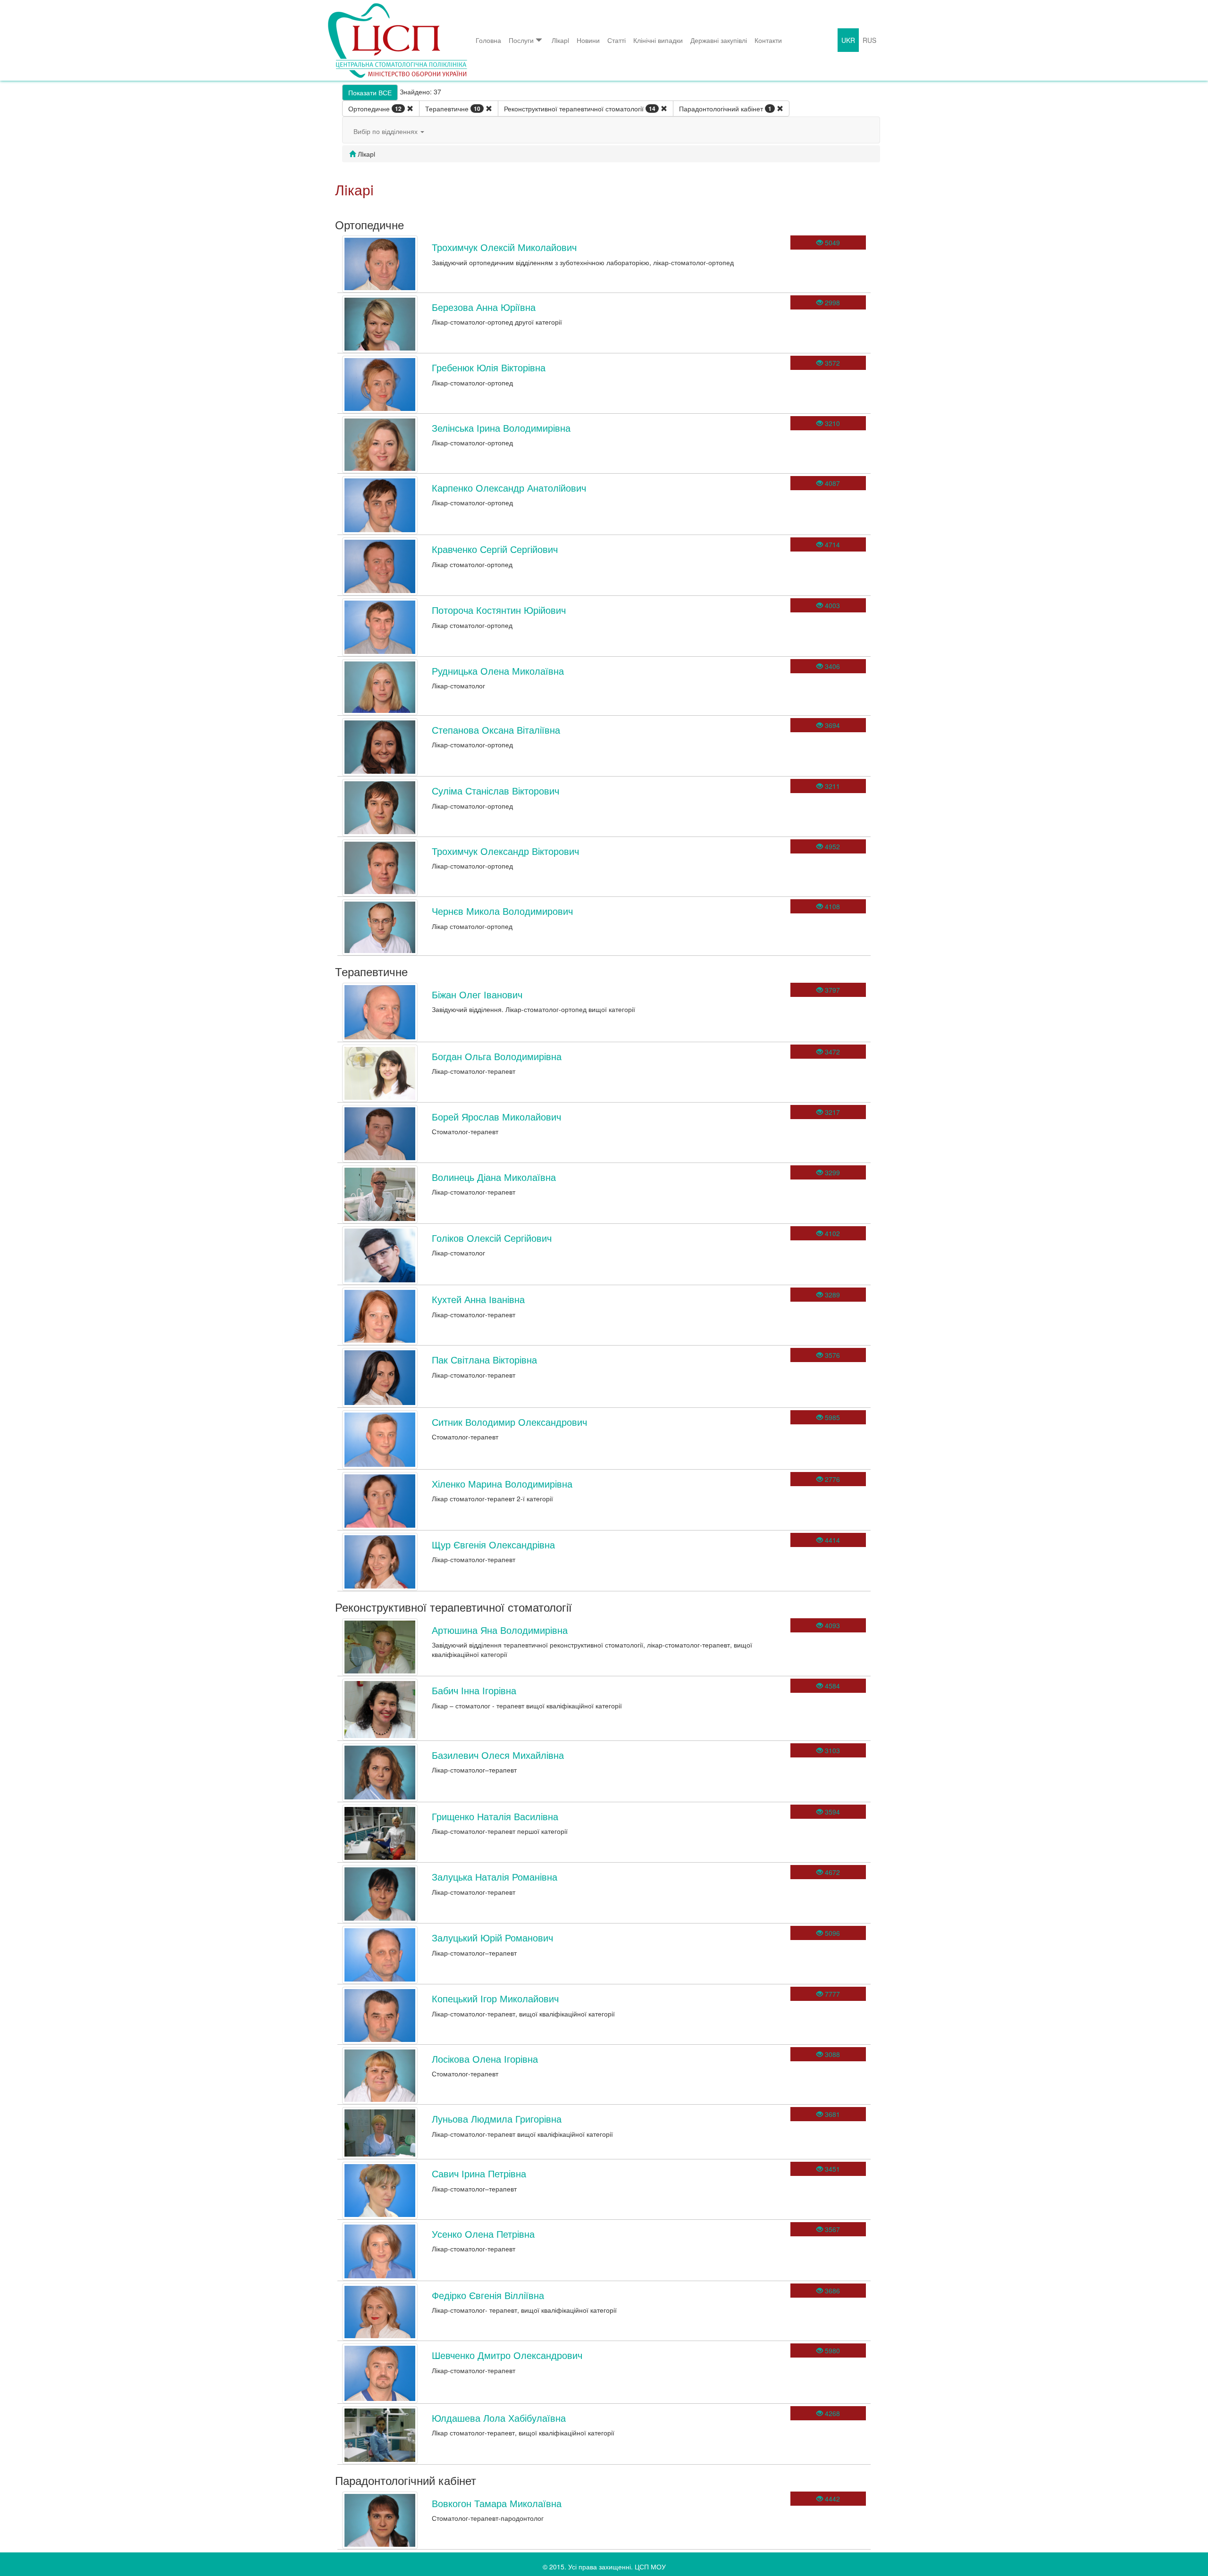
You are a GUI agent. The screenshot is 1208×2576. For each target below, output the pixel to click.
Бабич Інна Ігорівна (474, 1690)
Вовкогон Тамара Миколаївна (497, 2503)
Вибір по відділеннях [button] (386, 131)
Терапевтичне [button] (453, 109)
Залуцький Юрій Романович (492, 1937)
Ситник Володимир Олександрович (509, 1422)
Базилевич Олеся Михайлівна (498, 1755)
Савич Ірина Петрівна (479, 2173)
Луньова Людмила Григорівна (497, 2119)
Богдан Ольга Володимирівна (497, 1056)
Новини (588, 40)
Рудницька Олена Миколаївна (498, 671)
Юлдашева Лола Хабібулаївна (499, 2418)
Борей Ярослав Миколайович (496, 1117)
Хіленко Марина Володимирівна (502, 1484)
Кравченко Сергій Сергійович (495, 549)
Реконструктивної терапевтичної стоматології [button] (580, 109)
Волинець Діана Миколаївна (494, 1177)
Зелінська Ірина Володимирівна (501, 428)
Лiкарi (560, 40)
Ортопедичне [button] (375, 109)
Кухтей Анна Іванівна (478, 1299)
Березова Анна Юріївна (484, 307)
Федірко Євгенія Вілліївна (488, 2295)
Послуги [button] (521, 40)
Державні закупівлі (719, 40)
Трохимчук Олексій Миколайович (504, 247)
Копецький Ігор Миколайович (495, 1998)
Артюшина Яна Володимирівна (500, 1630)
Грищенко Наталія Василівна (495, 1816)
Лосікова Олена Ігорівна (485, 2059)
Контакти (768, 40)
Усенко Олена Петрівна (483, 2234)
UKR (848, 40)
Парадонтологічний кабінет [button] (725, 109)
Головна (488, 40)
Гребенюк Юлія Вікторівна (489, 367)
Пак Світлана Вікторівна (484, 1359)
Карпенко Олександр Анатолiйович (509, 488)
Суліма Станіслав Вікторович (495, 790)
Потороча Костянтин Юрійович (499, 610)
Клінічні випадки (658, 40)
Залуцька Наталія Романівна (495, 1877)
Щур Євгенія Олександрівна (493, 1544)
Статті (617, 40)
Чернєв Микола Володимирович (502, 911)
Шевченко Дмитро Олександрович (507, 2355)
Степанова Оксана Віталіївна (496, 730)
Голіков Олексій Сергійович (492, 1238)
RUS (869, 40)
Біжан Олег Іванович (477, 994)
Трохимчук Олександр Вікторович (505, 851)
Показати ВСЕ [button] (370, 92)
